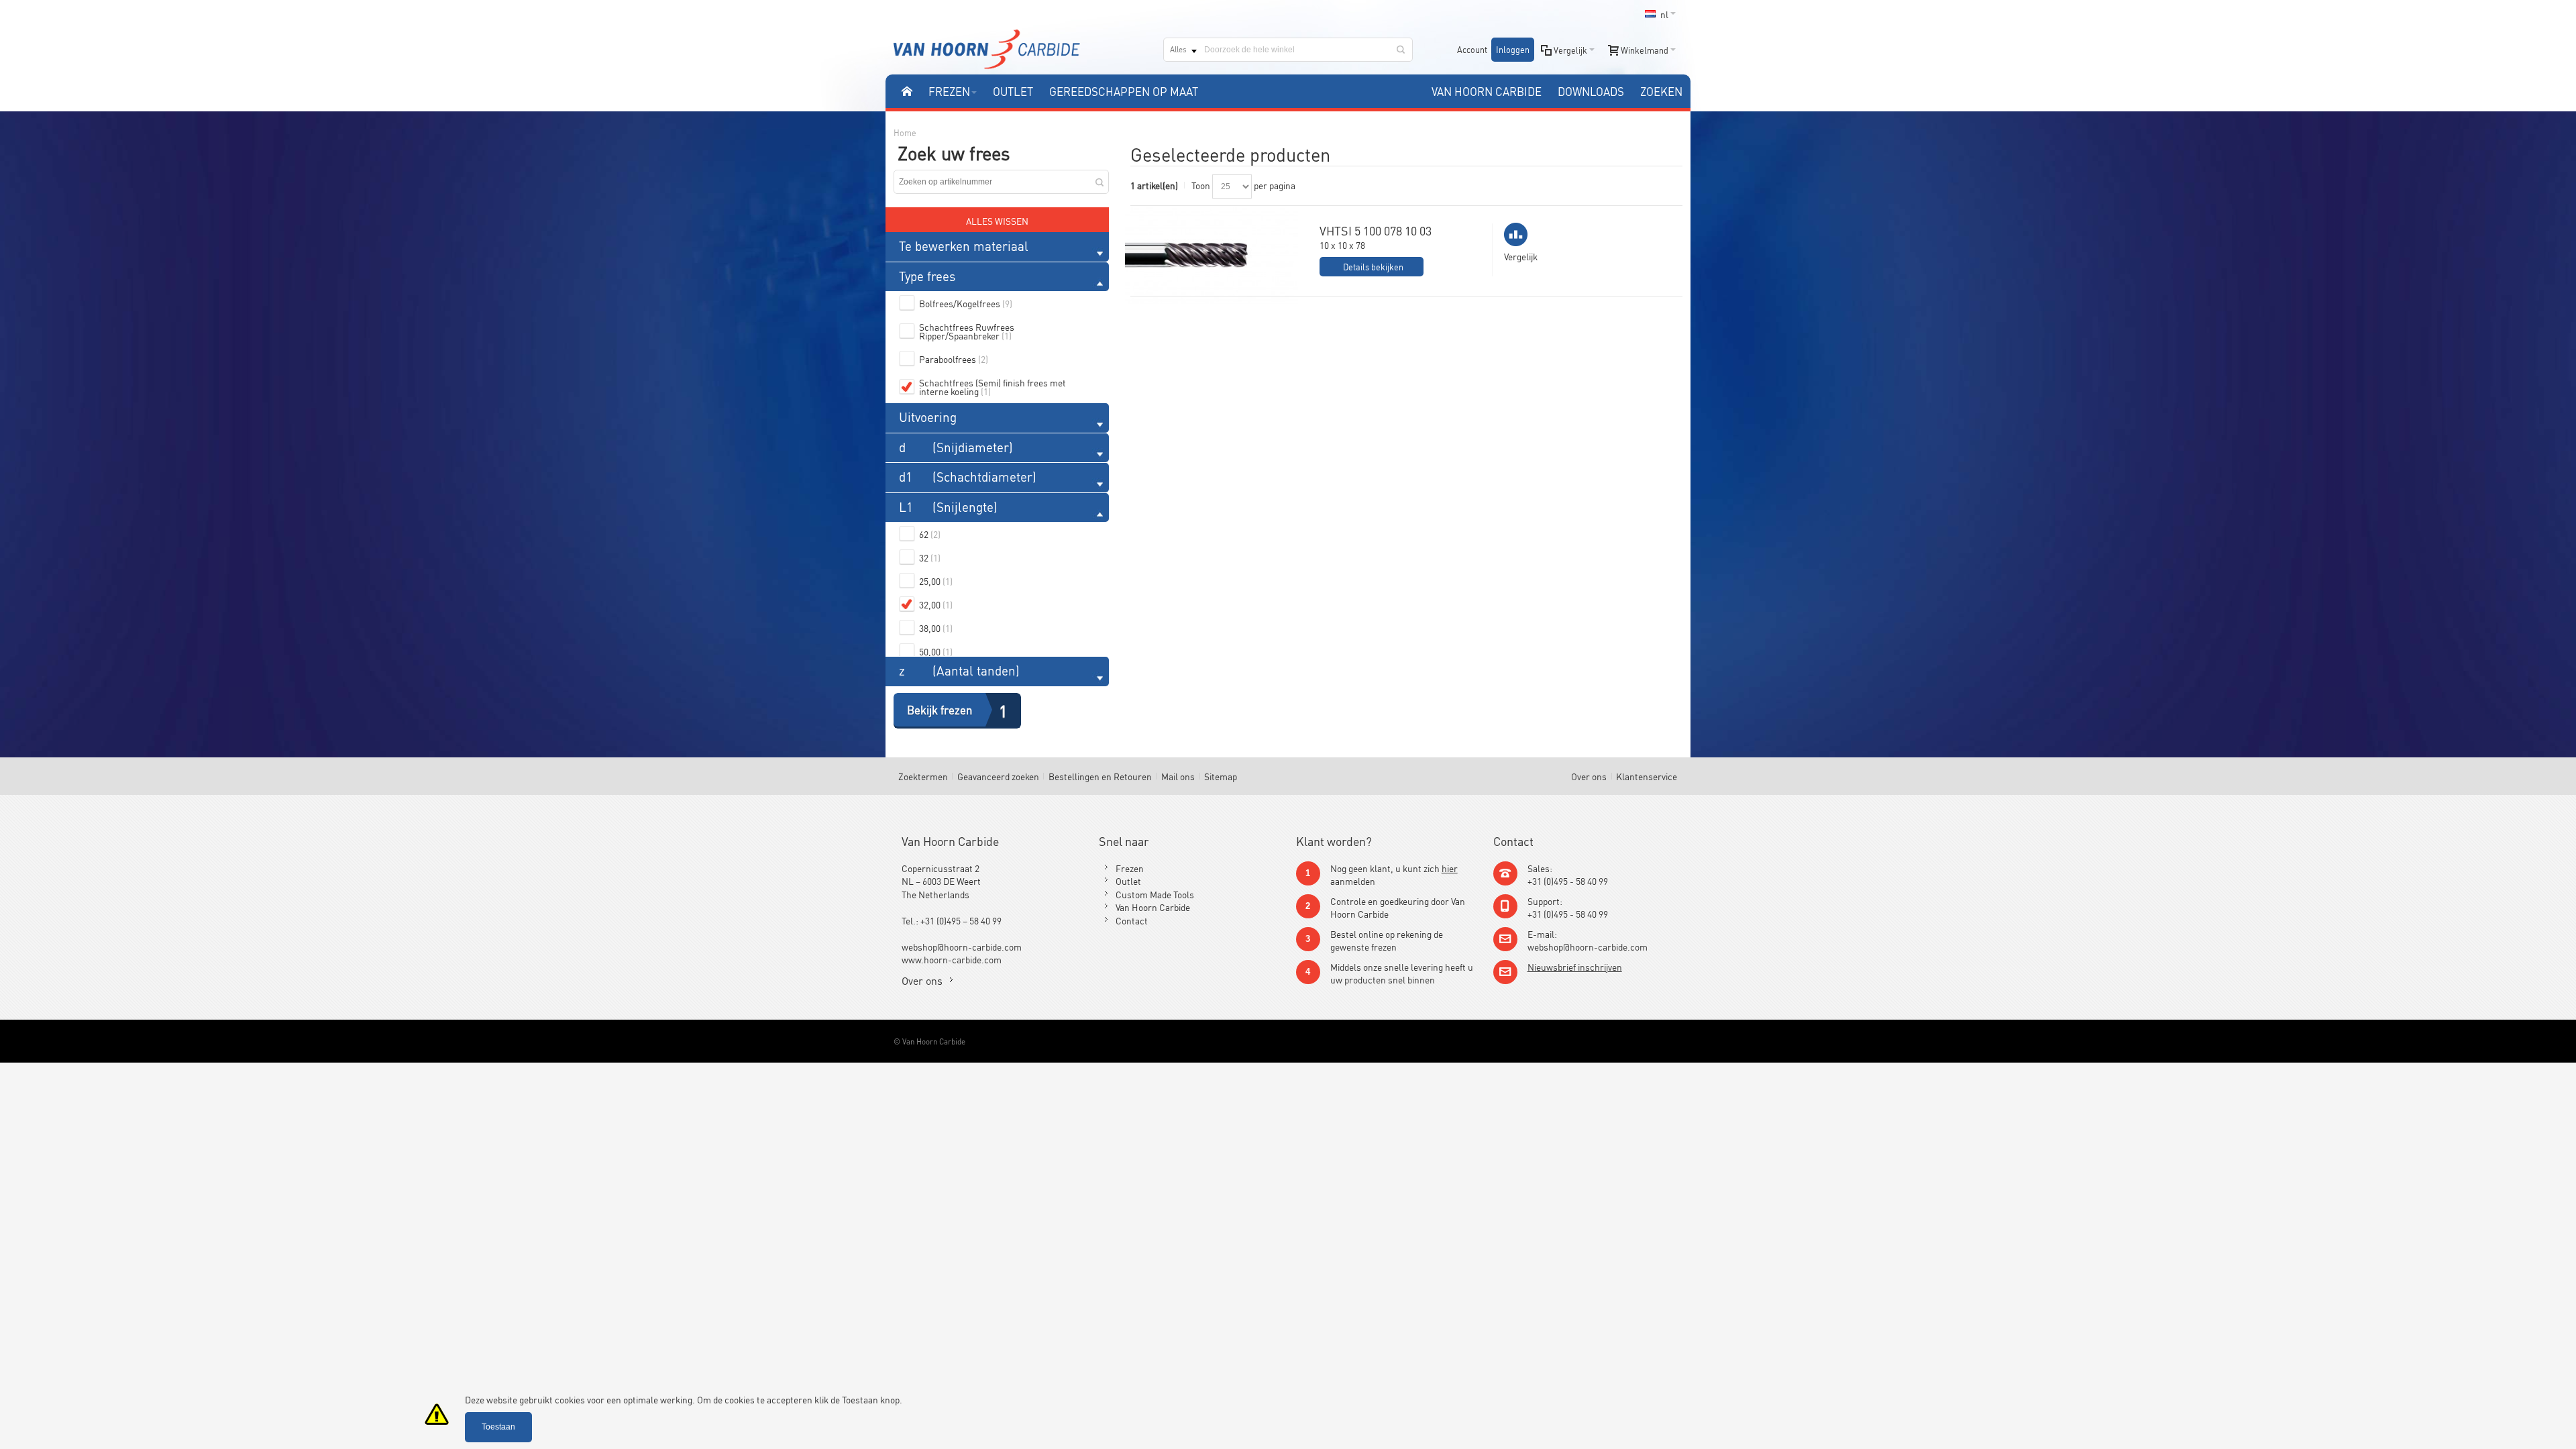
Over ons (1589, 776)
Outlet (1128, 880)
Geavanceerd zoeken (998, 776)
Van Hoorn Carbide (1153, 907)
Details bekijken (1373, 267)
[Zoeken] (1401, 50)
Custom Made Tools (1155, 894)
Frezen (1130, 868)
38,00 (936, 628)
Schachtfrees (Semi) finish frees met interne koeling (992, 386)
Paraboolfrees (954, 359)
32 (930, 557)
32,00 (936, 604)
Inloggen (1513, 49)
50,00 (936, 651)
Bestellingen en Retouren (1100, 776)
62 (930, 534)
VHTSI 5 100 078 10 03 (1376, 230)
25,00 (936, 581)
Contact (1132, 920)
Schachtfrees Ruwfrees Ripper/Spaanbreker (967, 331)
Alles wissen (997, 220)
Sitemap (1221, 776)
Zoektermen (923, 776)
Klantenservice (1647, 776)
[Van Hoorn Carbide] (987, 49)
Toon (1201, 185)
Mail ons (1178, 776)
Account (1472, 49)
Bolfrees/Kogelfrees (966, 303)
